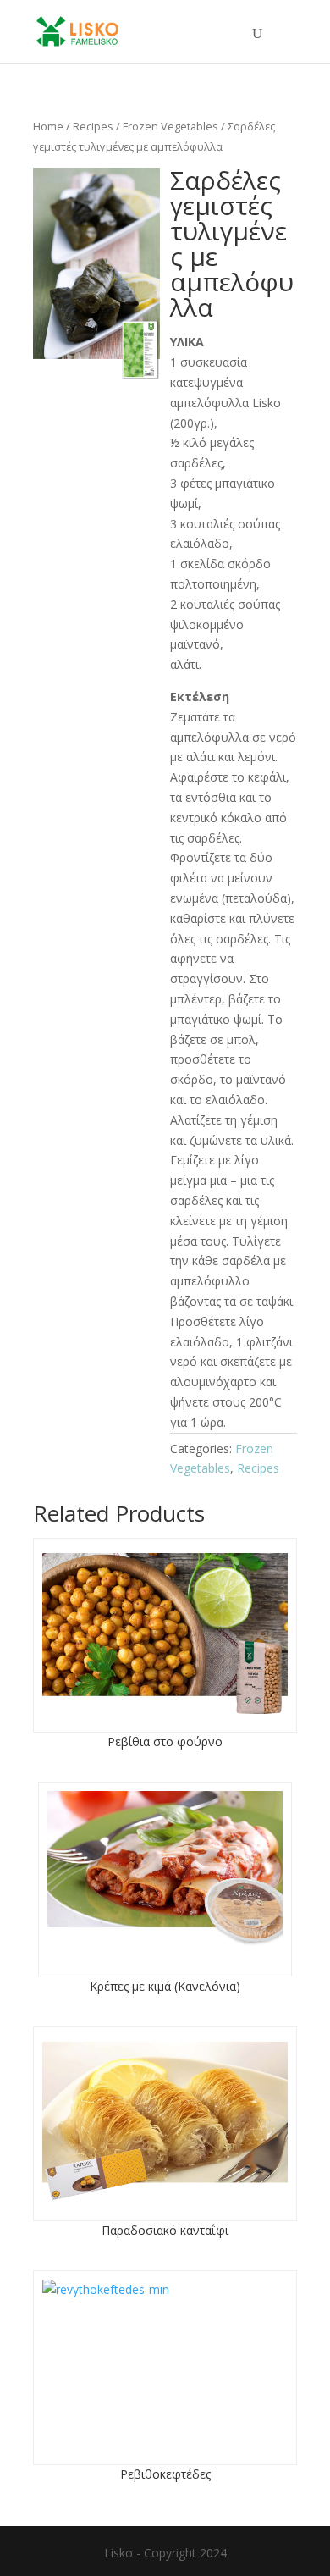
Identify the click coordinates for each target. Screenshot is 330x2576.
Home (48, 126)
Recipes (93, 126)
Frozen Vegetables (170, 126)
